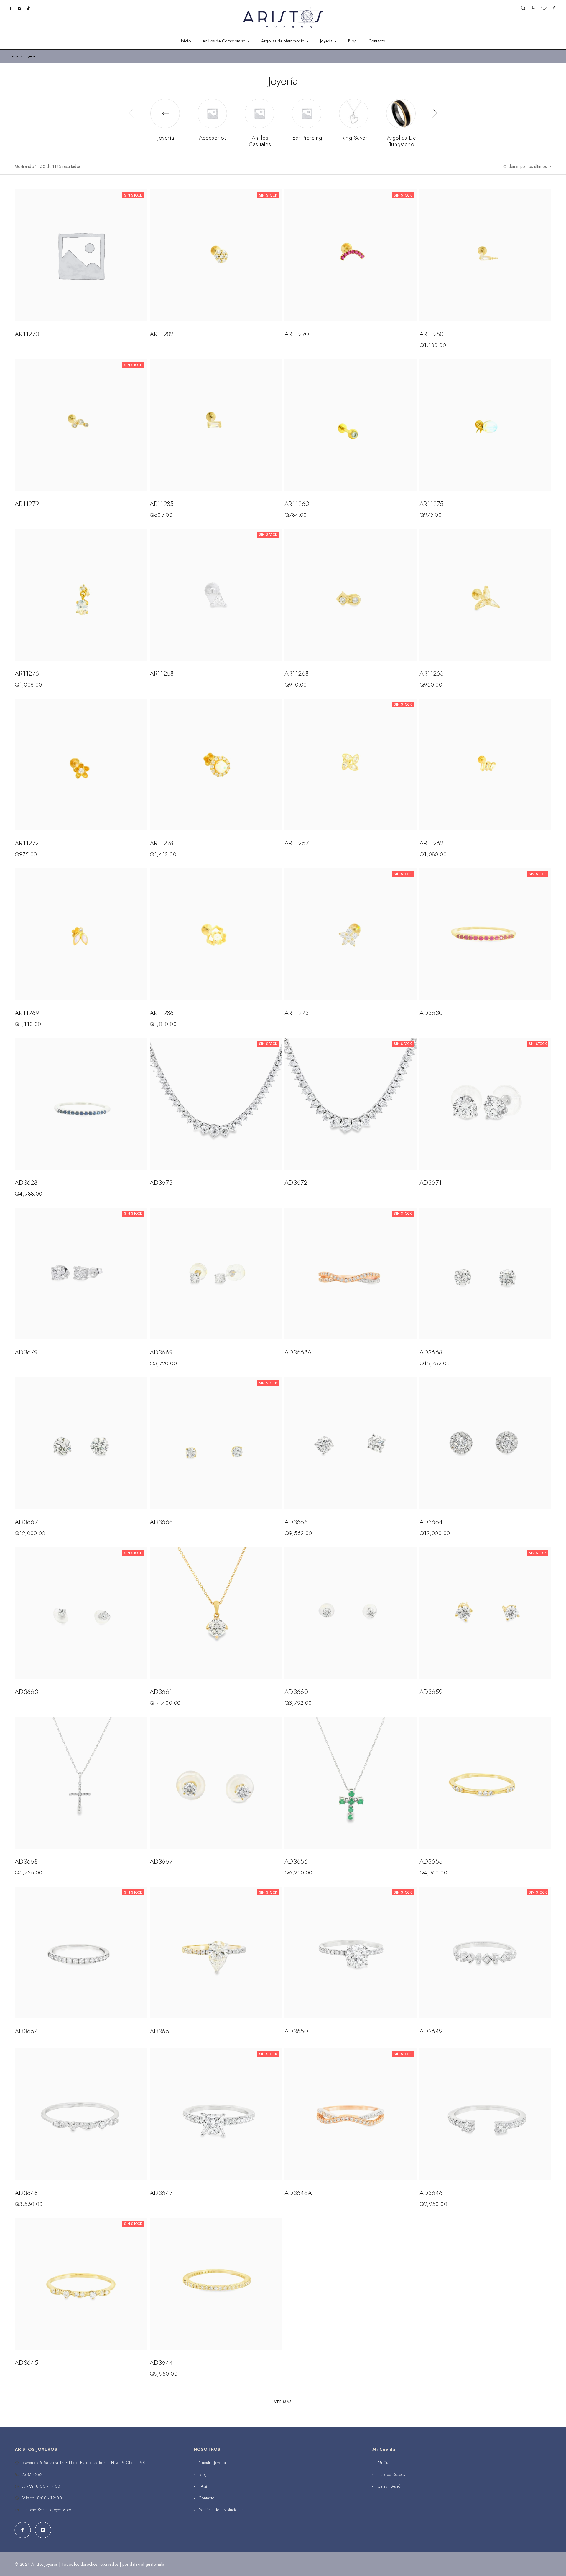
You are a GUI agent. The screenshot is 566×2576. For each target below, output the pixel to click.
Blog (352, 41)
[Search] (523, 8)
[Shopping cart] (555, 9)
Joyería (326, 41)
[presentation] (131, 113)
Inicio (186, 41)
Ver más (283, 2402)
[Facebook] (11, 8)
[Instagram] (19, 8)
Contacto (377, 41)
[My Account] (533, 8)
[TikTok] (28, 8)
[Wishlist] (544, 9)
